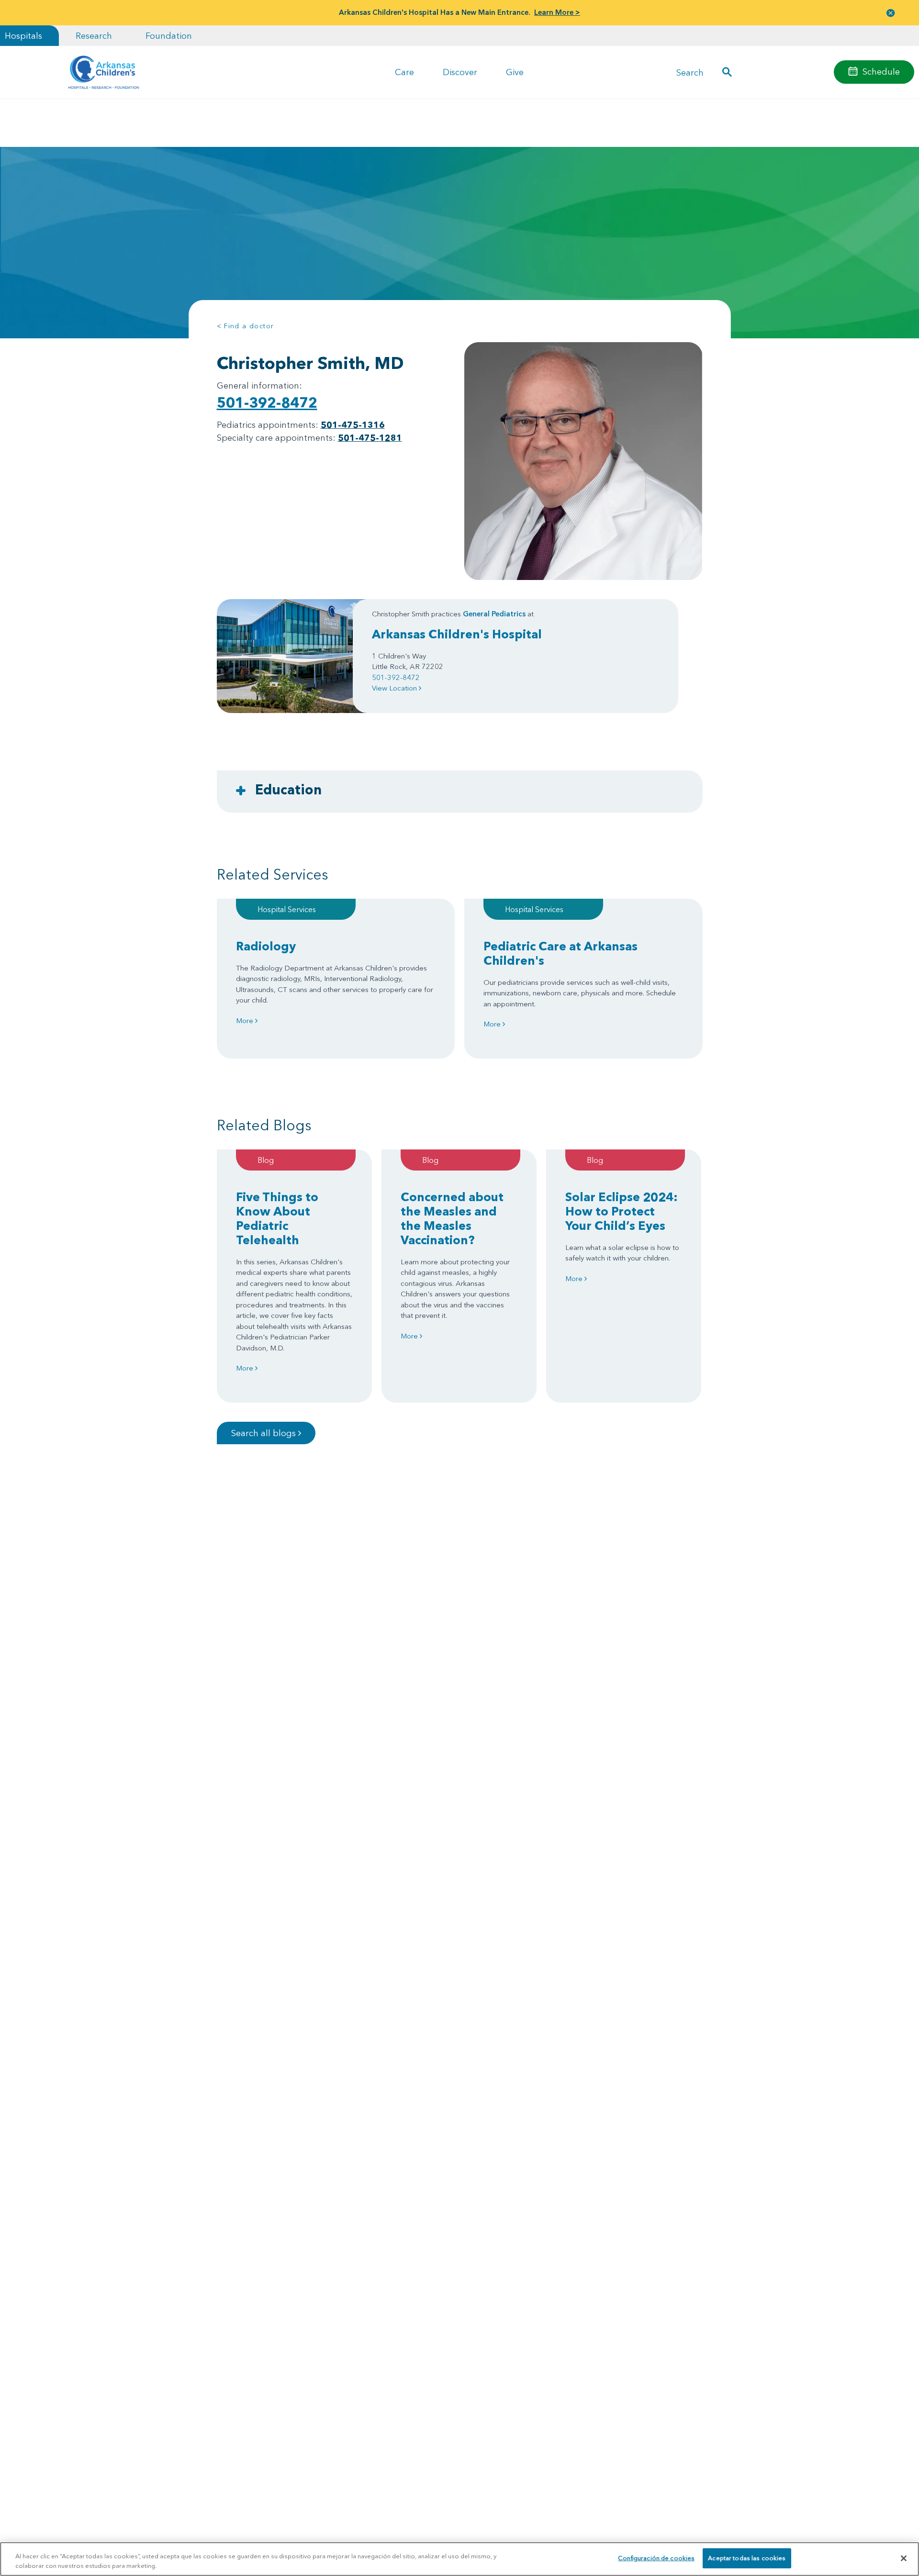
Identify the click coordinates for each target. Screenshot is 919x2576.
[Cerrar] (904, 2558)
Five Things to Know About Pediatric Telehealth (277, 1218)
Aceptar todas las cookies (747, 2558)
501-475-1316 (353, 425)
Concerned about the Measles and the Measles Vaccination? (452, 1218)
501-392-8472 (267, 403)
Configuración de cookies (656, 2558)
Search (690, 72)
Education (288, 790)
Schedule (881, 72)
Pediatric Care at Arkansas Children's (560, 953)
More (246, 1020)
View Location (395, 688)
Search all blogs (265, 1433)
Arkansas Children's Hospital (457, 634)
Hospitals (23, 36)
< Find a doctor (246, 326)
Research (94, 36)
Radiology (266, 946)
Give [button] (515, 72)
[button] (891, 13)
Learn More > (557, 12)
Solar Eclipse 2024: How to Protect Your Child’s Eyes (622, 1211)
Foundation (169, 36)
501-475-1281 (370, 438)
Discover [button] (460, 72)
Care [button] (404, 72)
